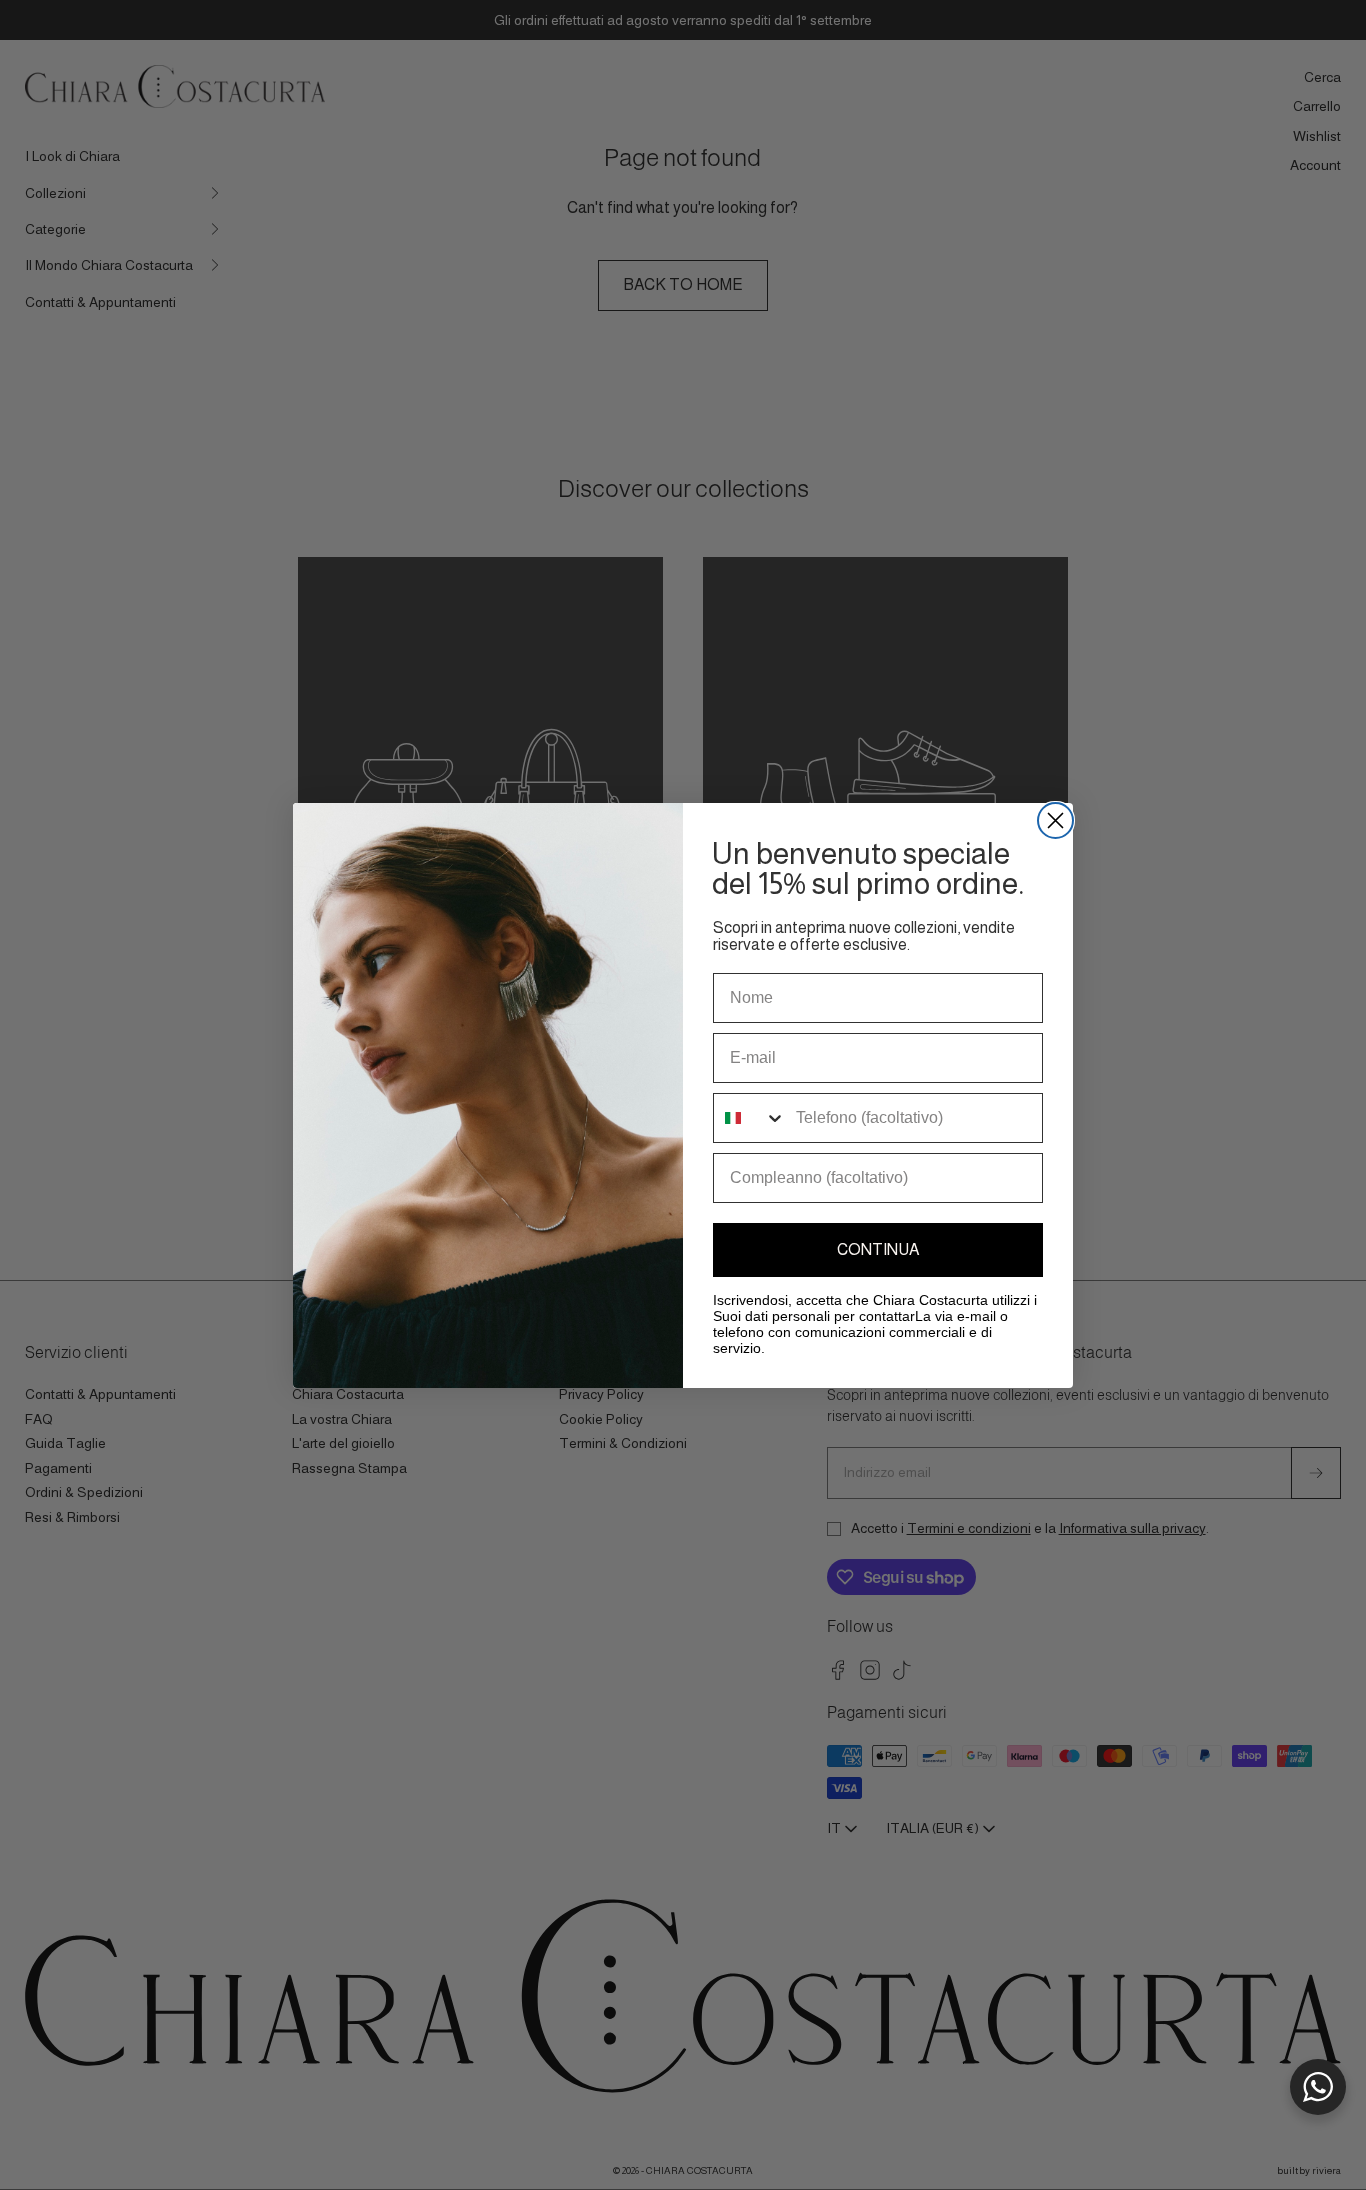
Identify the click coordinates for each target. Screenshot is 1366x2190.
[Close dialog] (1055, 820)
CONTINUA (878, 1249)
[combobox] (750, 1118)
